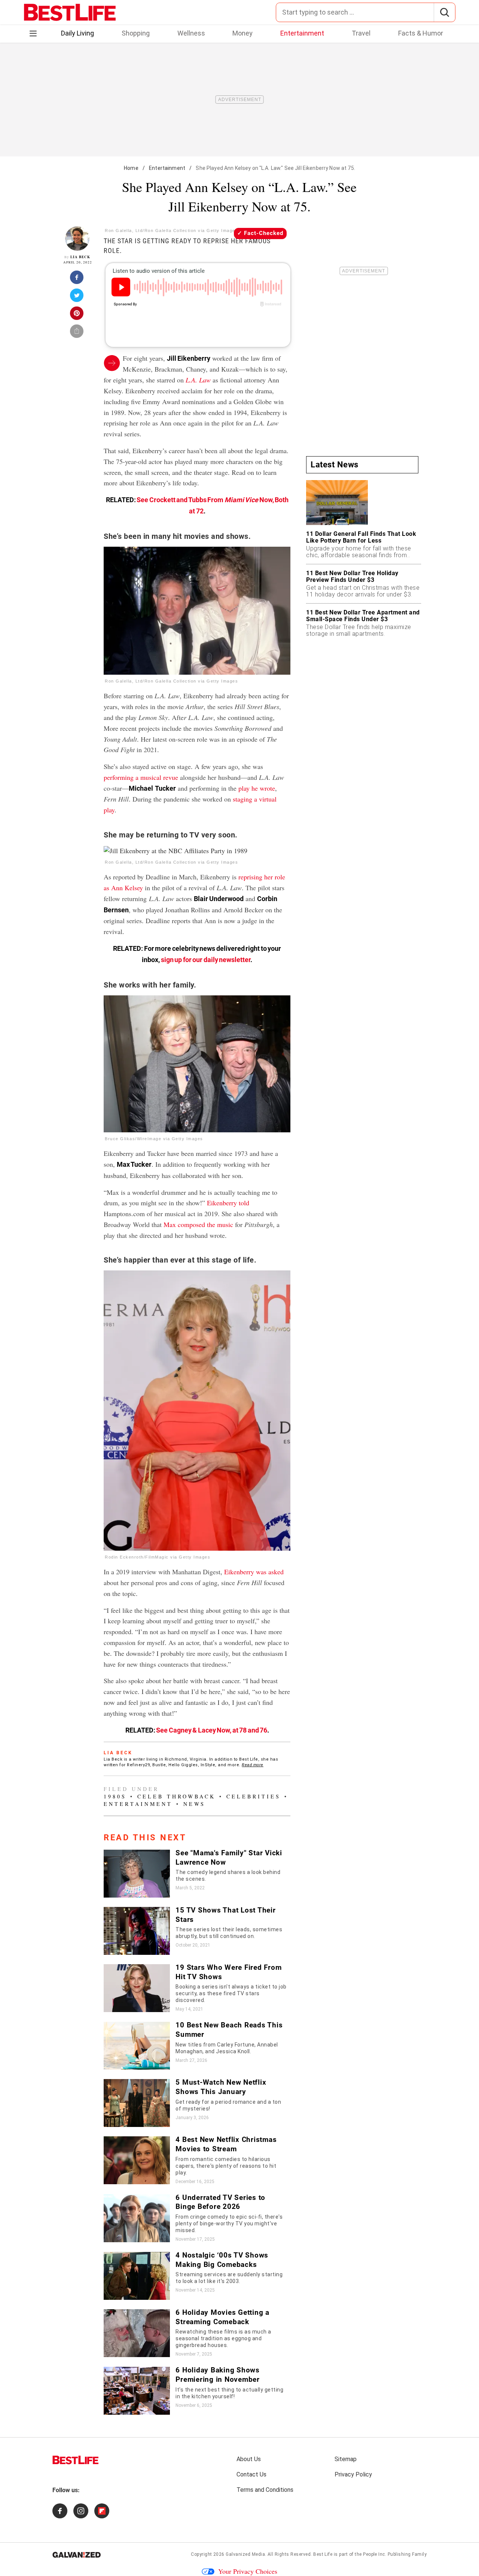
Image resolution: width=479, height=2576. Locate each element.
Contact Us (251, 2474)
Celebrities (254, 1796)
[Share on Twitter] (77, 297)
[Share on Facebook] (77, 280)
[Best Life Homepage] (70, 12)
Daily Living (77, 33)
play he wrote (257, 788)
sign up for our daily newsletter (206, 960)
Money (242, 33)
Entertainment (302, 33)
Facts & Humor (421, 33)
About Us (249, 2459)
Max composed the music (198, 1224)
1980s (115, 1796)
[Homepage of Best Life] (76, 2460)
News (194, 1804)
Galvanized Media (245, 2554)
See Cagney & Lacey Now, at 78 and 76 (212, 1730)
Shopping (136, 33)
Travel (361, 33)
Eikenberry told (228, 1203)
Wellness (191, 33)
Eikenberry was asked (254, 1572)
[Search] (444, 12)
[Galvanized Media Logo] (77, 2555)
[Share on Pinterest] (77, 315)
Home (131, 168)
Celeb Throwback (176, 1796)
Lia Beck (80, 257)
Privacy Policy (353, 2474)
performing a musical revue (141, 777)
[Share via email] (77, 333)
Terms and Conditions (265, 2490)
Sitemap (346, 2459)
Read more (253, 1765)
